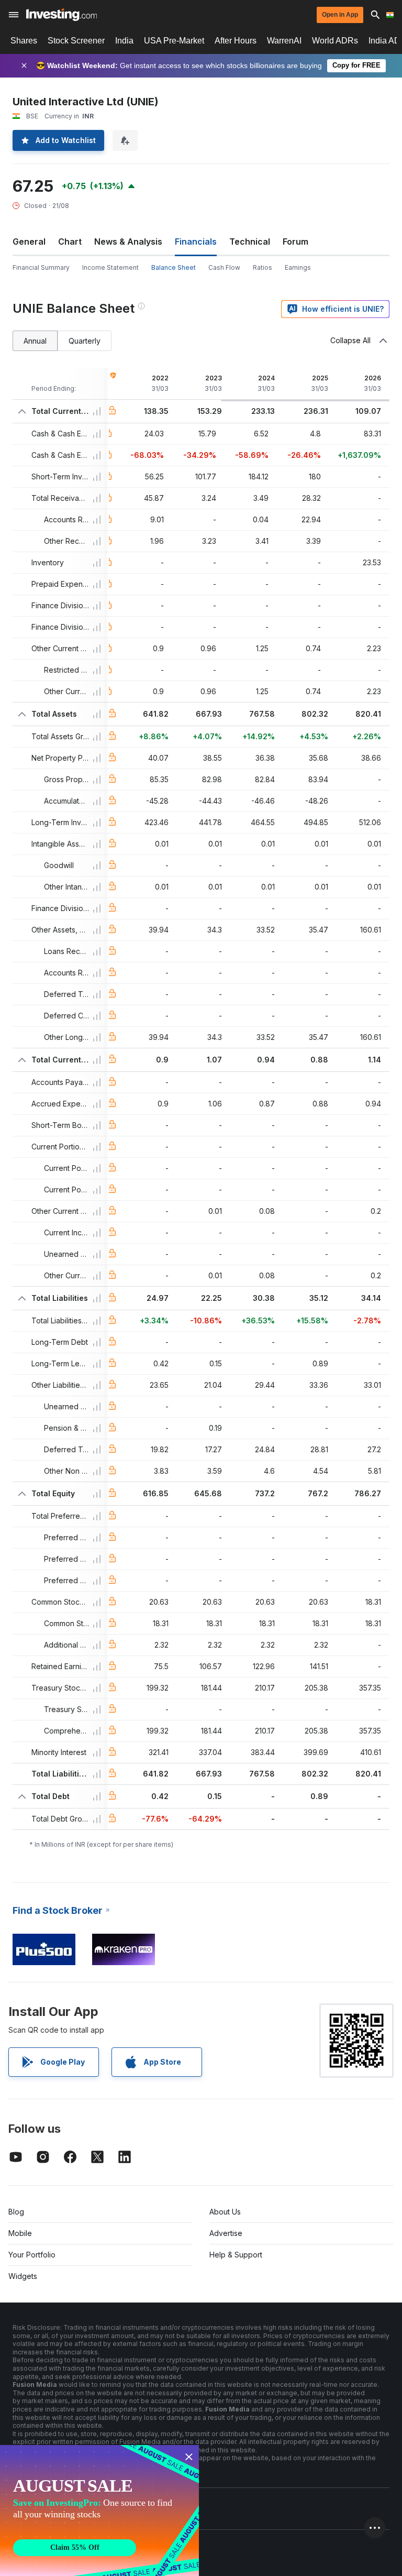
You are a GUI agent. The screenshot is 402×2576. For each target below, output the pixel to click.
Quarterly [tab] (85, 341)
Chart (70, 242)
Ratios (263, 267)
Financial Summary (41, 267)
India (124, 41)
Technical (250, 242)
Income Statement (110, 267)
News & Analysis (128, 242)
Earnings (298, 267)
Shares (24, 41)
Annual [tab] (35, 341)
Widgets (23, 2276)
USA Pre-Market (174, 41)
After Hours (236, 41)
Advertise (226, 2233)
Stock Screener (76, 41)
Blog (16, 2212)
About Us (225, 2212)
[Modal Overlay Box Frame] (99, 2511)
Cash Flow (224, 267)
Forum (295, 242)
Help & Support (236, 2255)
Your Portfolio (32, 2255)
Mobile (20, 2233)
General (29, 242)
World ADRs (335, 41)
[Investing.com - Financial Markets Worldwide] (62, 15)
